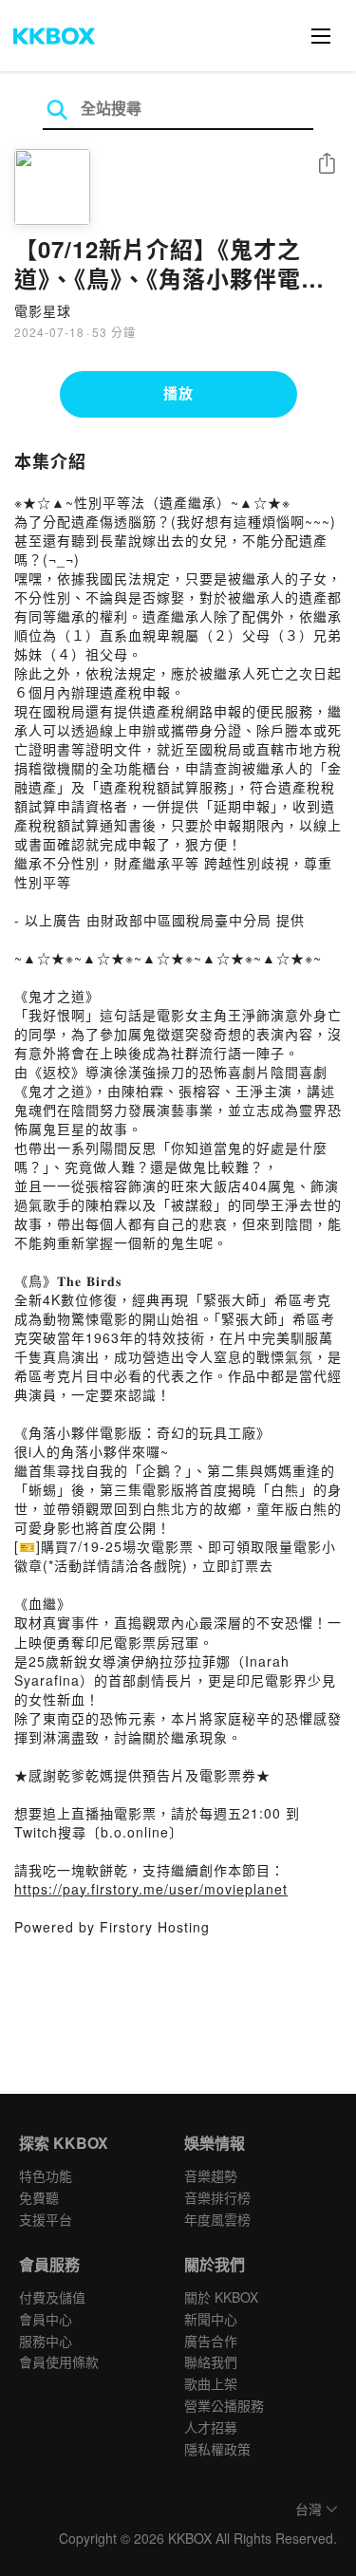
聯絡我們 (211, 2361)
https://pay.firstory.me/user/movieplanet (151, 1889)
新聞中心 (211, 2319)
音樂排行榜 (217, 2197)
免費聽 (39, 2197)
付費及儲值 (52, 2297)
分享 (327, 165)
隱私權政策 (217, 2449)
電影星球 (43, 310)
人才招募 (211, 2427)
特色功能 (46, 2175)
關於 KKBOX (221, 2297)
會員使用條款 (59, 2361)
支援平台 (46, 2219)
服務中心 (46, 2341)
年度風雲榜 (217, 2219)
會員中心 (46, 2319)
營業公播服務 (224, 2405)
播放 (178, 393)
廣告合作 (211, 2341)
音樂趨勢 (211, 2175)
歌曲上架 (211, 2383)
